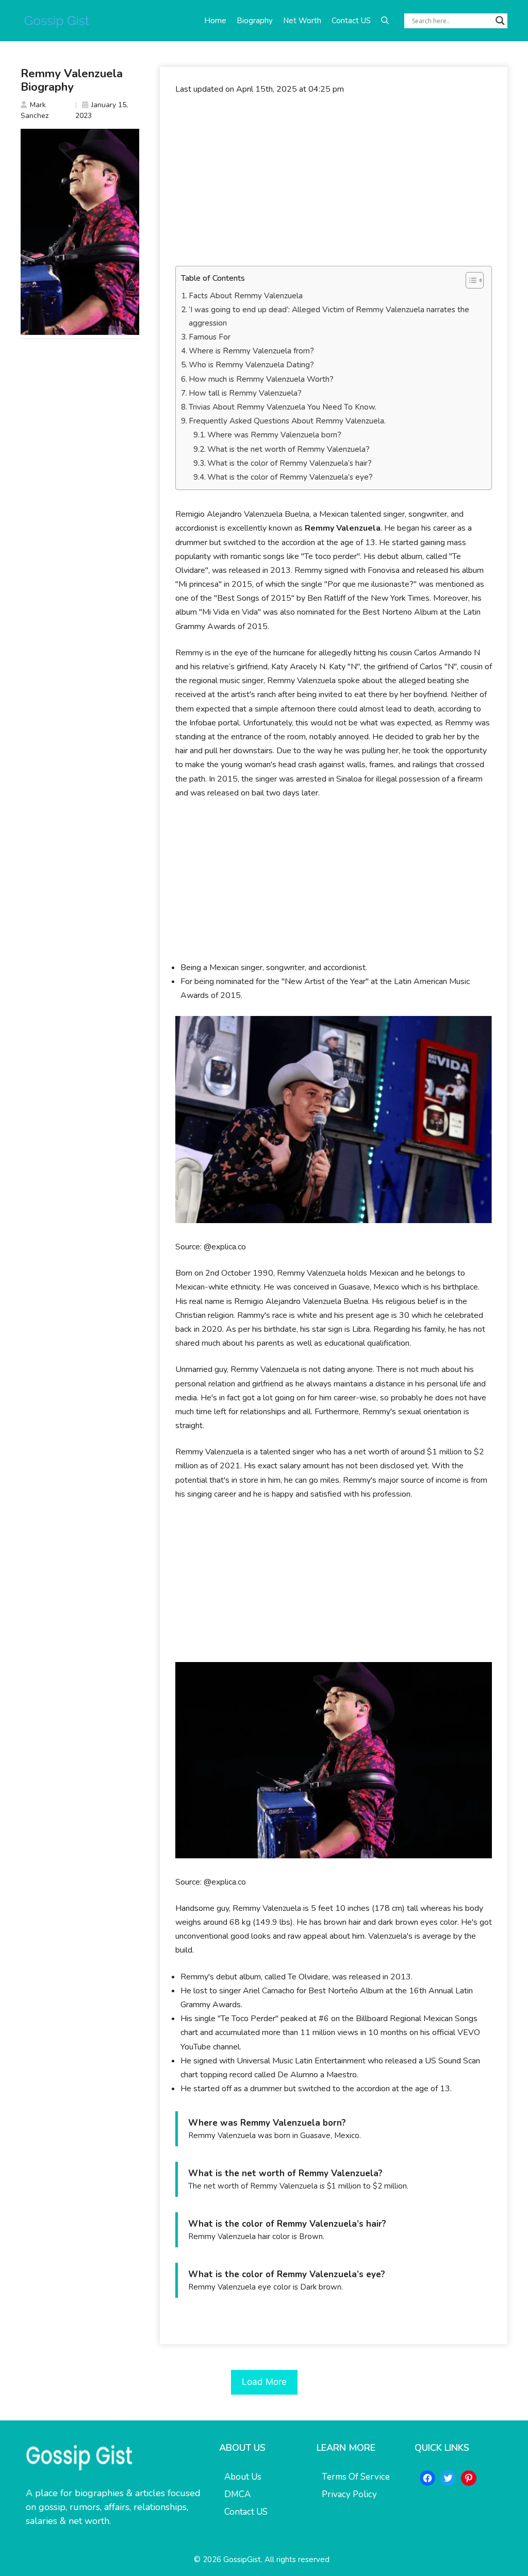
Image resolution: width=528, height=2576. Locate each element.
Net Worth (302, 21)
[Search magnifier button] (500, 21)
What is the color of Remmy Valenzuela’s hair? (290, 463)
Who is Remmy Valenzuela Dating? (251, 365)
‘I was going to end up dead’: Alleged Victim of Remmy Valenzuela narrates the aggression (329, 316)
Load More (264, 2382)
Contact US (351, 21)
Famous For (211, 337)
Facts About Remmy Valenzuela (246, 296)
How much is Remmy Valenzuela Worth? (261, 379)
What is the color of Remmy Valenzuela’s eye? (290, 477)
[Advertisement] (334, 181)
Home (215, 21)
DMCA (237, 2494)
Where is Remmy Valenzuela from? (251, 351)
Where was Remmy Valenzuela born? (274, 435)
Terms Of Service (356, 2477)
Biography (255, 21)
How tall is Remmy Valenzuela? (245, 393)
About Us (243, 2477)
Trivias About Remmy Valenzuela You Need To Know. (283, 407)
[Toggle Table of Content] (469, 280)
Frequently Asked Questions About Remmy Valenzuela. (287, 421)
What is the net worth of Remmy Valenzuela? (288, 449)
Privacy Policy (349, 2494)
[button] (385, 21)
